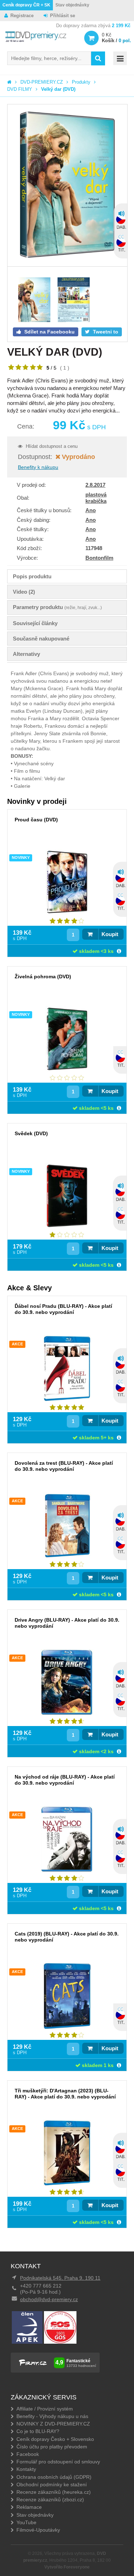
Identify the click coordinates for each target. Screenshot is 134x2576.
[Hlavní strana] (9, 82)
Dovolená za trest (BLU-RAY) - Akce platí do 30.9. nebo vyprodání (64, 1466)
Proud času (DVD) (36, 820)
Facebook (28, 2454)
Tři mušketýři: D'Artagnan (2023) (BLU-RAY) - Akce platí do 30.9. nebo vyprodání (65, 2094)
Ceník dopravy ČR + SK (26, 5)
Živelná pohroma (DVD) (43, 976)
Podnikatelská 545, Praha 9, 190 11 (60, 2278)
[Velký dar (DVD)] (67, 185)
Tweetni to (105, 332)
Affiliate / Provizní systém (45, 2409)
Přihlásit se (63, 16)
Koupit (110, 934)
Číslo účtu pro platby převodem (52, 2447)
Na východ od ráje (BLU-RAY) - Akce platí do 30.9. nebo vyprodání (65, 1780)
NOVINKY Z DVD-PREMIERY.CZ (53, 2424)
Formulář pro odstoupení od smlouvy (58, 2462)
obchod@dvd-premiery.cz (49, 2299)
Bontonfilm (99, 558)
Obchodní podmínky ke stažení (52, 2484)
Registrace (22, 16)
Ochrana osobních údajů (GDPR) (54, 2477)
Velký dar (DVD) (58, 89)
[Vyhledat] (98, 58)
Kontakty (26, 2469)
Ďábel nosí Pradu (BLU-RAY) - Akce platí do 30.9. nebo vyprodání (63, 1309)
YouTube (26, 2522)
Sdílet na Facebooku (49, 332)
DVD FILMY (20, 89)
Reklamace (29, 2507)
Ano (91, 510)
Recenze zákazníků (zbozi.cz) (50, 2500)
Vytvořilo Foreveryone (67, 2567)
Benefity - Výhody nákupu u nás (52, 2416)
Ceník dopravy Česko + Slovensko (55, 2439)
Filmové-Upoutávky (38, 2530)
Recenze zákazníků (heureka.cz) (54, 2492)
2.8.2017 (95, 485)
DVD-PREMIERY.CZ (42, 82)
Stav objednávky (72, 5)
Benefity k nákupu (38, 467)
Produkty (81, 82)
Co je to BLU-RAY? (38, 2431)
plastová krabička (96, 498)
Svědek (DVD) (31, 1133)
